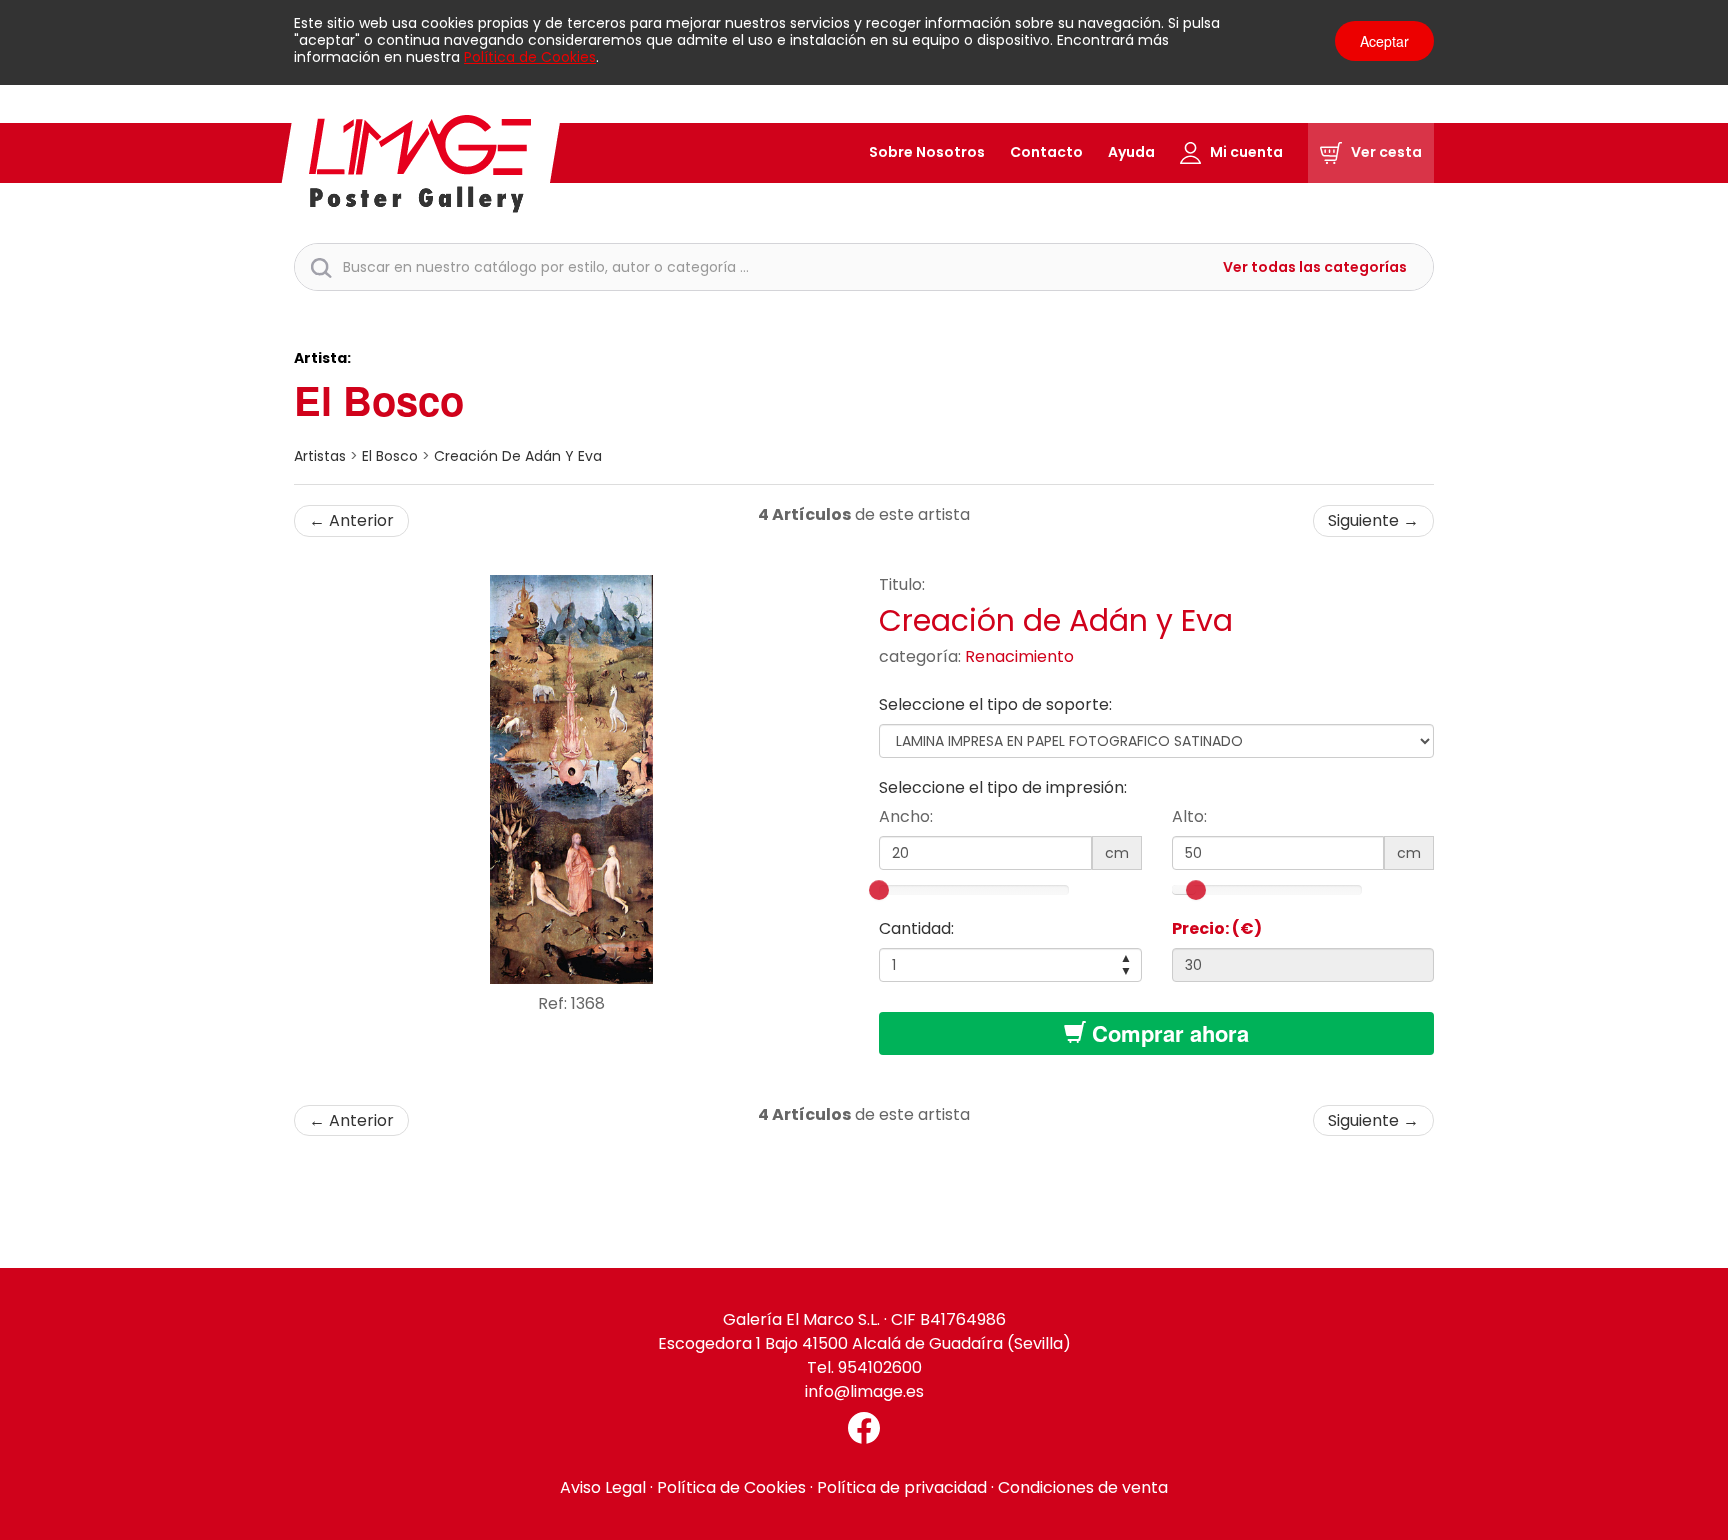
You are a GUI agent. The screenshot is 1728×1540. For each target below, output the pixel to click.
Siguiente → (1373, 520)
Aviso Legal (603, 1487)
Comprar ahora (1167, 1033)
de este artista (864, 514)
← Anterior (351, 520)
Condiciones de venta (1083, 1487)
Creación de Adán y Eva (518, 456)
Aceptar (1384, 41)
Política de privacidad (902, 1487)
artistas (320, 456)
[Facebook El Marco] (864, 1428)
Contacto (1046, 152)
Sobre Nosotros (927, 152)
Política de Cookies (530, 57)
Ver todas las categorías (1315, 267)
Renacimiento (1019, 656)
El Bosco (379, 399)
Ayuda (1131, 152)
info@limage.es (864, 1391)
